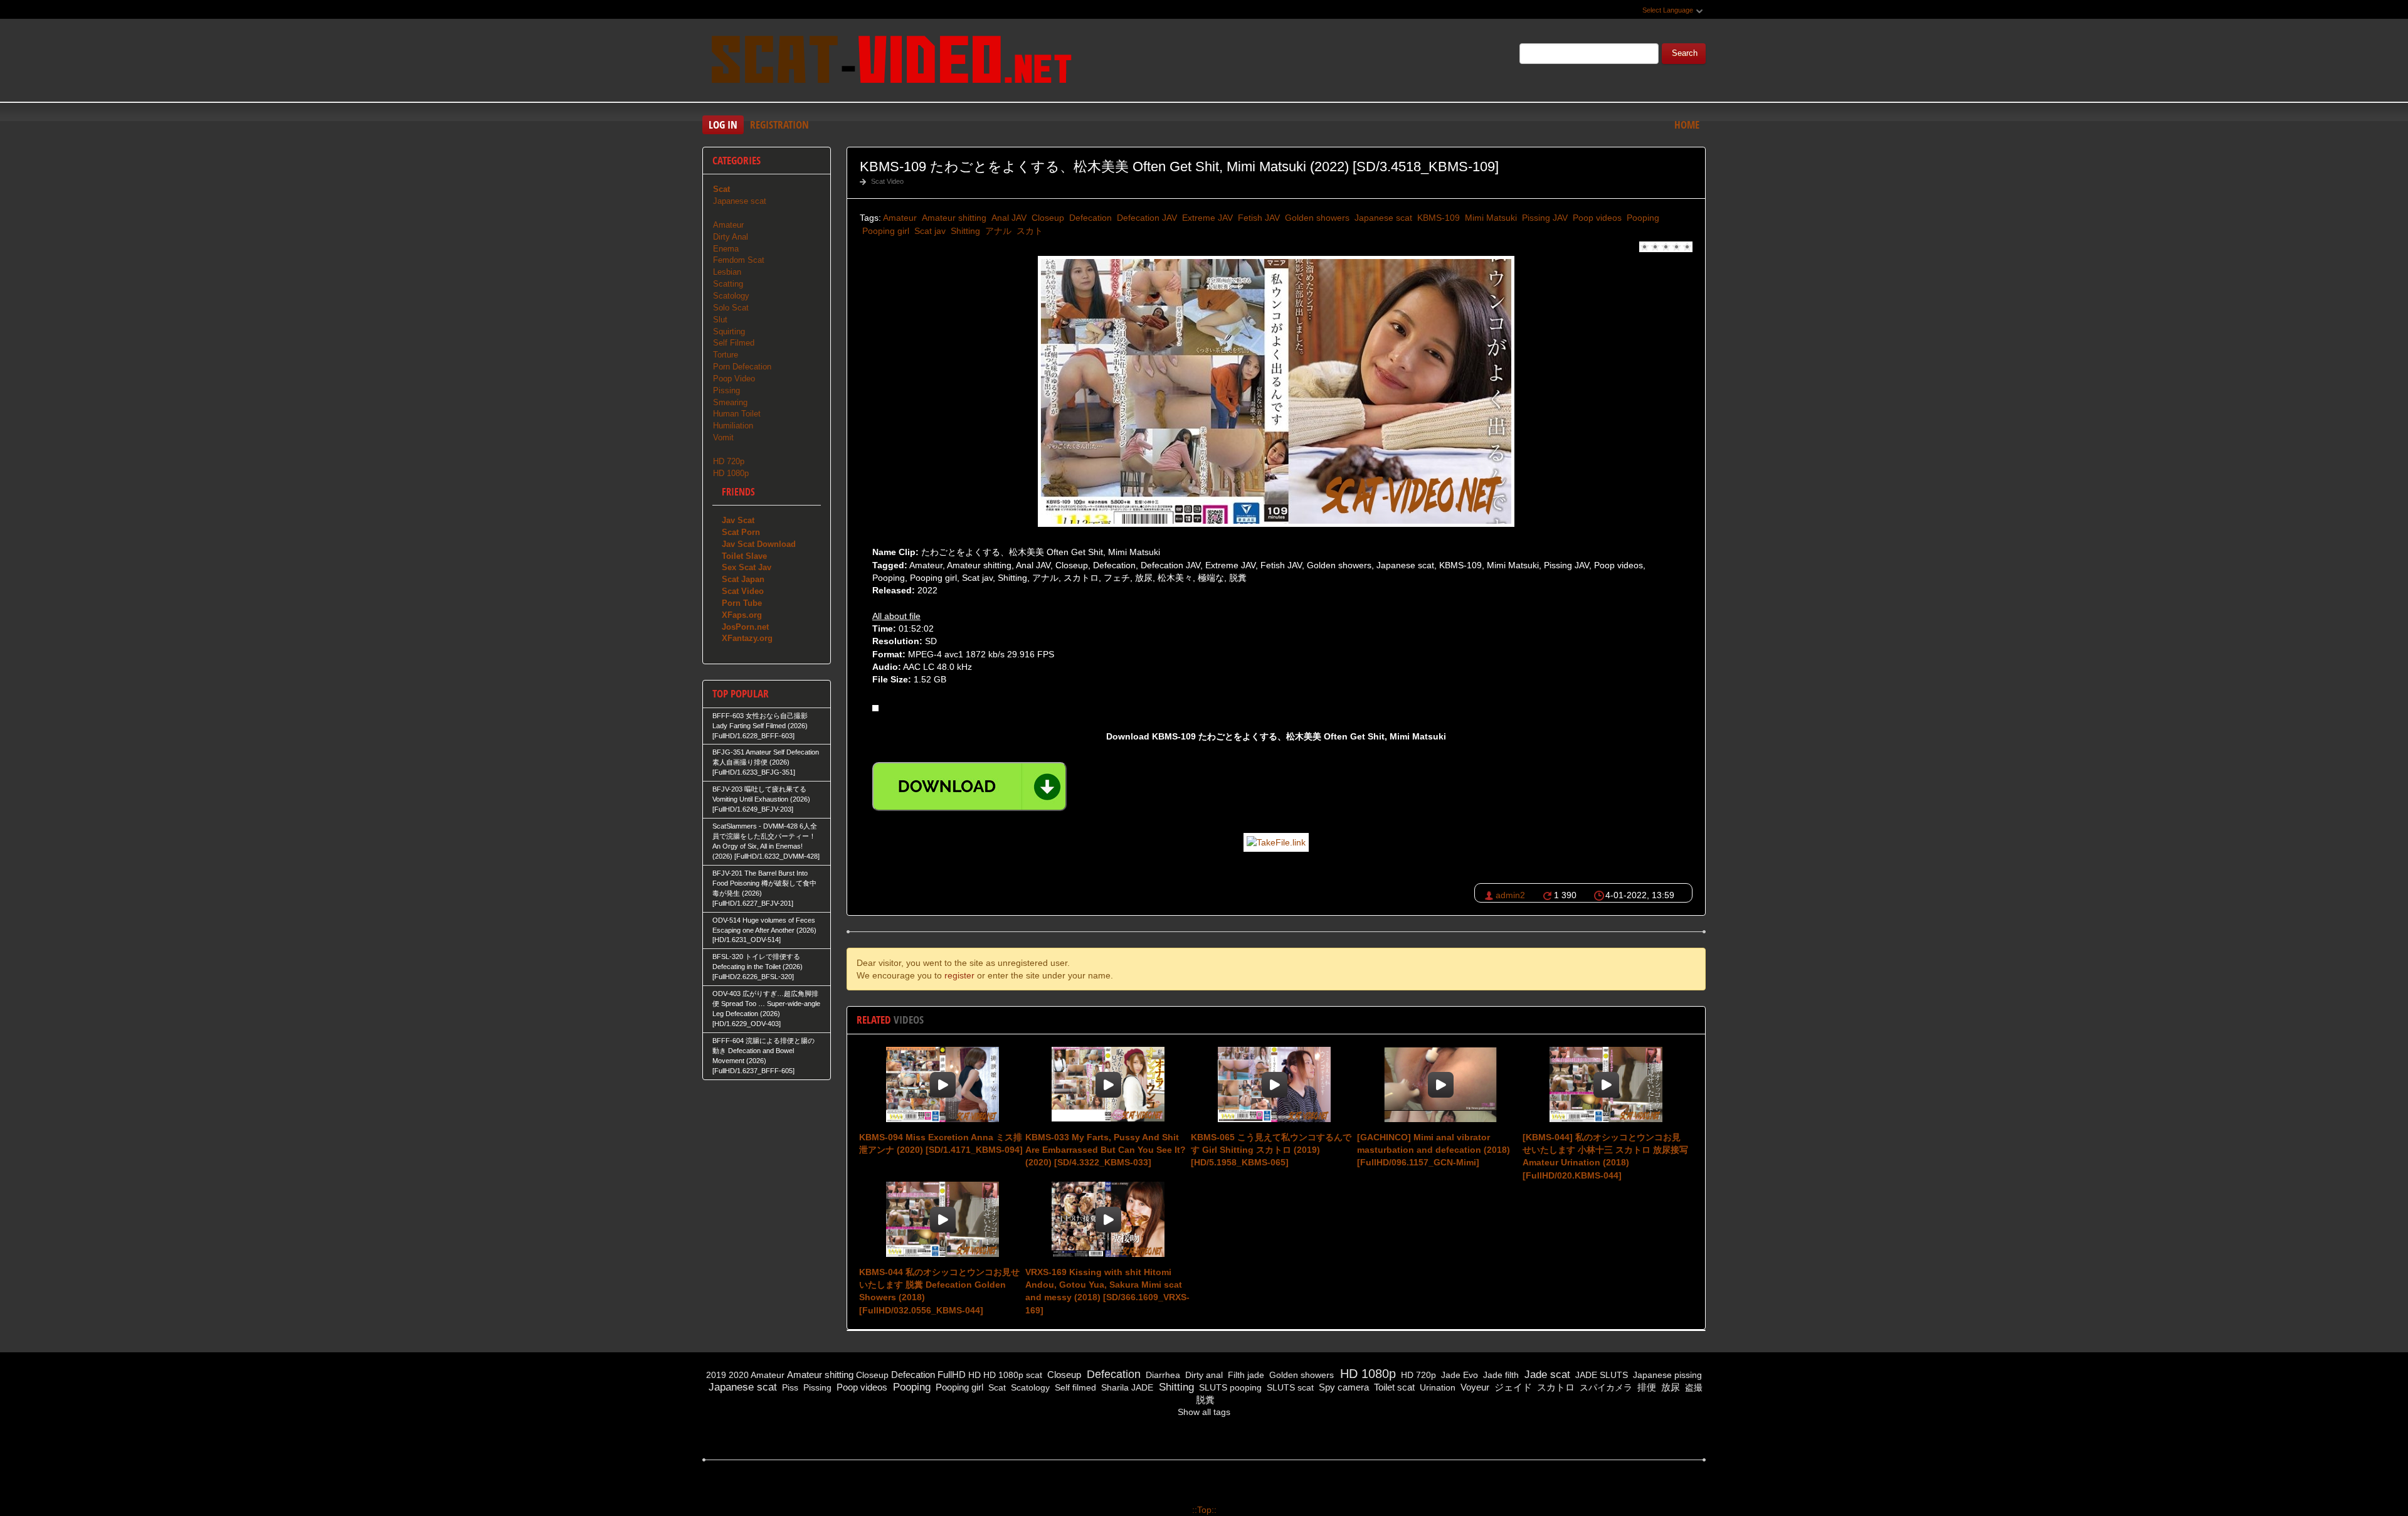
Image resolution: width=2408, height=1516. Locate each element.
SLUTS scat (1289, 1387)
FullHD (952, 1375)
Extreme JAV (1206, 218)
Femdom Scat (739, 260)
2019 (716, 1375)
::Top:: (1204, 1510)
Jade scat (1546, 1375)
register (959, 975)
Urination (1436, 1387)
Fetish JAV (1258, 218)
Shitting (964, 231)
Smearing (730, 402)
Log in (723, 125)
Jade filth (1500, 1375)
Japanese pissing (1666, 1375)
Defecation (1089, 218)
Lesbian (727, 272)
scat (1034, 1375)
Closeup (1047, 218)
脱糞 (1204, 1400)
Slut (720, 320)
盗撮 (1692, 1387)
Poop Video (734, 379)
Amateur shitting (953, 218)
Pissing (726, 390)
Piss (789, 1387)
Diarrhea (1162, 1375)
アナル (997, 231)
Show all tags (1204, 1412)
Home (1687, 125)
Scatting (728, 284)
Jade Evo (1458, 1375)
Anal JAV (1008, 218)
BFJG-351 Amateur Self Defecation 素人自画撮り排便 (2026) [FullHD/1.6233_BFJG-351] (766, 762)
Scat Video (887, 181)
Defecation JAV (1146, 218)
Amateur (900, 218)
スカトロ (1555, 1387)
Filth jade (1245, 1375)
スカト (1028, 231)
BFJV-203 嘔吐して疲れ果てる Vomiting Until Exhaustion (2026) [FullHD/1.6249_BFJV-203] (761, 799)
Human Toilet (737, 414)
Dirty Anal (731, 237)
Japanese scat (1382, 218)
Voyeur (1474, 1387)
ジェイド (1512, 1387)
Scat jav (929, 231)
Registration (779, 125)
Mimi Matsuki (1490, 218)
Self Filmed (734, 343)
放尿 (1669, 1387)
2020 (739, 1375)
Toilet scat (1393, 1387)
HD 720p (729, 461)
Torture (726, 355)
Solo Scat (731, 308)
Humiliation (733, 426)
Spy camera (1343, 1387)
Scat (996, 1387)
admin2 (1510, 895)
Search (1685, 53)
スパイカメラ (1605, 1387)
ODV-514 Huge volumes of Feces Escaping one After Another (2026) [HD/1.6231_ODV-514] (764, 930)
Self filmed (1074, 1387)
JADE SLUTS (1600, 1375)
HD (974, 1375)
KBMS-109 (1437, 218)
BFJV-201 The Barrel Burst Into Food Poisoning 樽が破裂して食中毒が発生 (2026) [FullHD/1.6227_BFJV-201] (764, 888)
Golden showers (1316, 218)
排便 (1645, 1387)
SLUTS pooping (1229, 1387)
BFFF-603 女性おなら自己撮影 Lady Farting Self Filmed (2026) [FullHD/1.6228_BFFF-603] (760, 726)
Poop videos (1596, 218)
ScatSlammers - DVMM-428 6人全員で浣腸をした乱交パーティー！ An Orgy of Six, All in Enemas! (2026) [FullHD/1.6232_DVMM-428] (766, 841)
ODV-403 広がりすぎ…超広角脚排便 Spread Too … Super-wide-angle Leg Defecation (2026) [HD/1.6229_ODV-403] (766, 1009)
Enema (726, 249)
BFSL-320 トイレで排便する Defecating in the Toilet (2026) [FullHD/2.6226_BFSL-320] (758, 967)
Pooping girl (885, 231)
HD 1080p (731, 473)
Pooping (1642, 218)
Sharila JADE (1126, 1387)
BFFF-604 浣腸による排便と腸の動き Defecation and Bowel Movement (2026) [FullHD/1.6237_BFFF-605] (763, 1056)
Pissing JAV (1544, 218)
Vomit (723, 437)
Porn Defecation (742, 367)
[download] (969, 787)
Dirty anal (1203, 1375)
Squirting (729, 331)
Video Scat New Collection (890, 62)
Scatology (731, 296)
